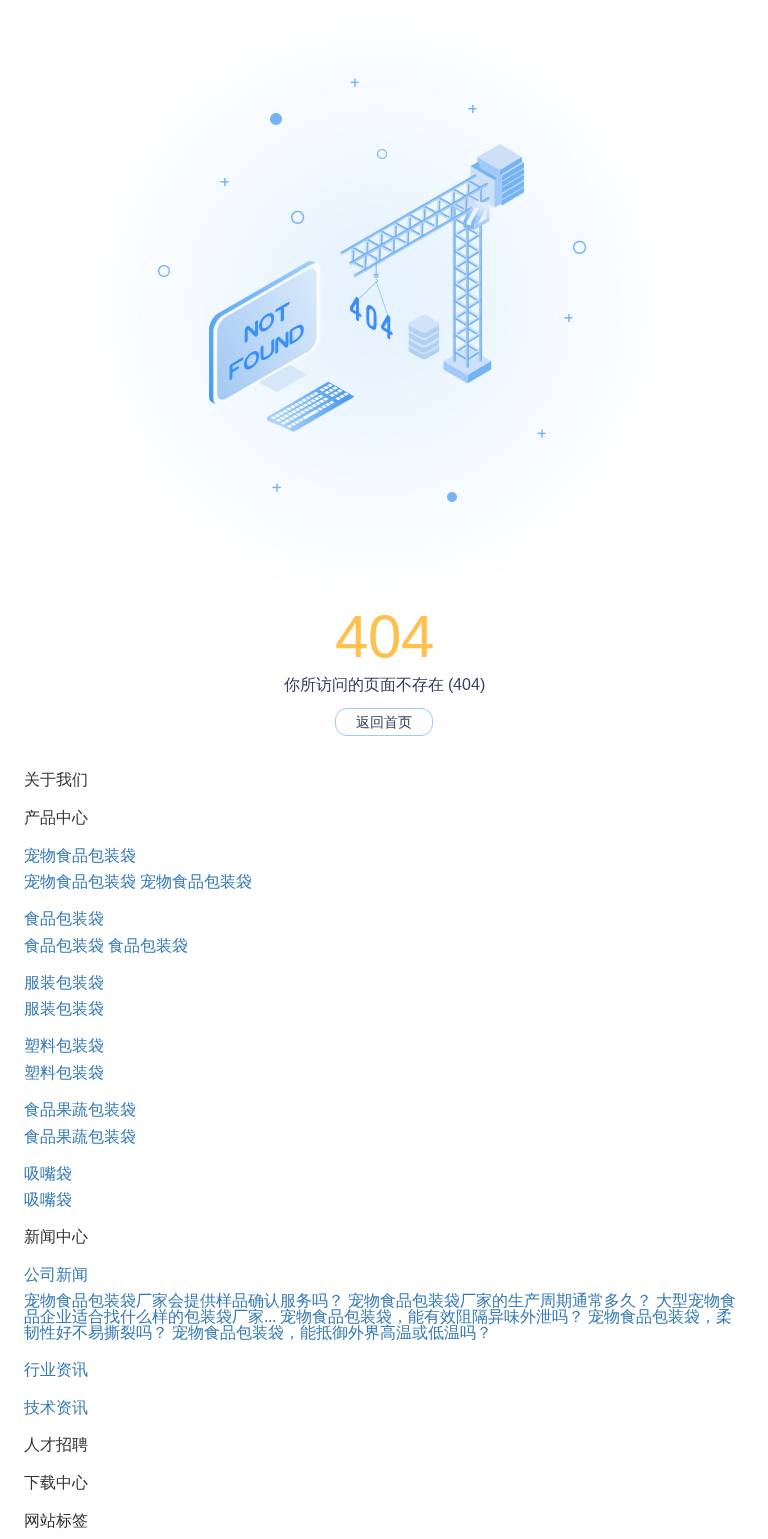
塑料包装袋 (64, 1045)
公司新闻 (56, 1274)
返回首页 (384, 722)
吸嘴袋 (48, 1173)
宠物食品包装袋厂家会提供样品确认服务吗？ (184, 1300)
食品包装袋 (64, 918)
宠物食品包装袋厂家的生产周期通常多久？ (500, 1300)
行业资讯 (56, 1369)
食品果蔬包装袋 (80, 1109)
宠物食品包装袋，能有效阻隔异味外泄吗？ (432, 1316)
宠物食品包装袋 (80, 855)
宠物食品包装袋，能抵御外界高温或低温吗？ (332, 1332)
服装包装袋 (64, 982)
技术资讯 (56, 1407)
